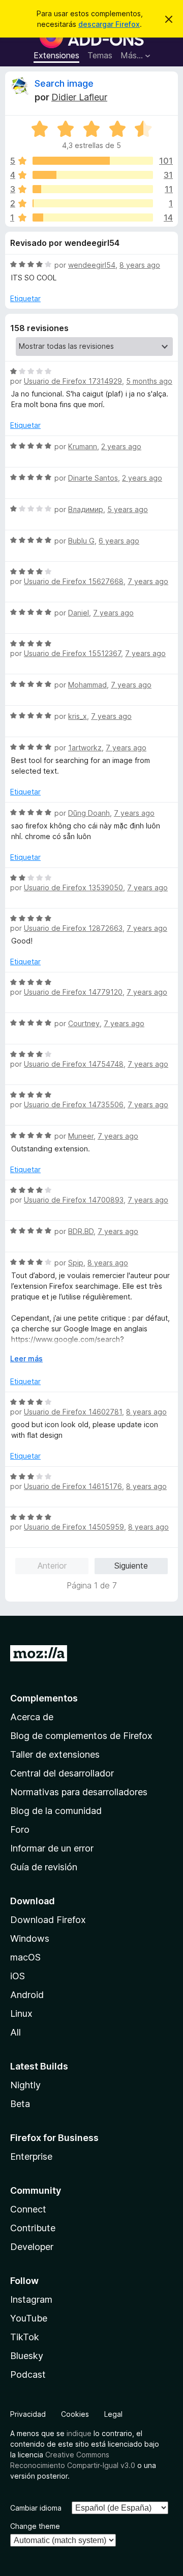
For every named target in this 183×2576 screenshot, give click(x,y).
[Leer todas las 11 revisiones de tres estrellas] (93, 189)
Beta (20, 2104)
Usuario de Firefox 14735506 (74, 1104)
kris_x (78, 716)
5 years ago (128, 509)
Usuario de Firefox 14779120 (73, 992)
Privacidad (28, 2414)
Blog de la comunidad (56, 1811)
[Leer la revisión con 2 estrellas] (93, 203)
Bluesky (27, 2356)
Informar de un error (52, 1848)
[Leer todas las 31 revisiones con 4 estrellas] (93, 175)
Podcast (28, 2374)
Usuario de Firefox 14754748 (74, 1064)
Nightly (25, 2085)
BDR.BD (81, 1231)
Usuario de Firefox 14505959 (74, 1527)
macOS (25, 1957)
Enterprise (31, 2156)
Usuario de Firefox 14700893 (74, 1200)
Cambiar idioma (36, 2508)
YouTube (29, 2318)
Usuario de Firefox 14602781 (73, 1412)
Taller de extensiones (55, 1754)
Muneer (81, 1136)
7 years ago (148, 581)
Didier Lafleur (79, 97)
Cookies (75, 2414)
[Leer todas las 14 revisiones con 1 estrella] (93, 217)
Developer (32, 2247)
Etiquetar (25, 298)
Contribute (33, 2228)
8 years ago (140, 265)
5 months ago (149, 381)
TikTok (25, 2337)
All (16, 2032)
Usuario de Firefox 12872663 (73, 928)
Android (27, 1995)
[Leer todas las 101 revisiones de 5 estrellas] (93, 161)
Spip (76, 1263)
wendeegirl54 (92, 265)
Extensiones (56, 55)
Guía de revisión (44, 1867)
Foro (20, 1829)
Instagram (31, 2299)
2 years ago (121, 446)
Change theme (35, 2526)
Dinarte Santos (93, 478)
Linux (21, 2013)
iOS (18, 1976)
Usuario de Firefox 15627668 (74, 581)
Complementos (44, 1698)
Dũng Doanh (89, 813)
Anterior (52, 1566)
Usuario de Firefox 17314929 (73, 381)
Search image (64, 83)
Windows (30, 1938)
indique (79, 2433)
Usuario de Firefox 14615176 (73, 1486)
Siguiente (131, 1566)
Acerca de (32, 1717)
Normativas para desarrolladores (79, 1792)
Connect (28, 2209)
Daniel (79, 613)
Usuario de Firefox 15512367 (72, 653)
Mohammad (87, 685)
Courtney (84, 1023)
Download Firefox (48, 1920)
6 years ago (119, 541)
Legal (113, 2414)
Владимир (86, 509)
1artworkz (85, 748)
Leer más (26, 1358)
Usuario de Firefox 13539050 (73, 887)
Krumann (83, 446)
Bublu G (81, 541)
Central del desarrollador (62, 1773)
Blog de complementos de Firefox (81, 1736)
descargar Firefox (109, 24)
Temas (100, 55)
